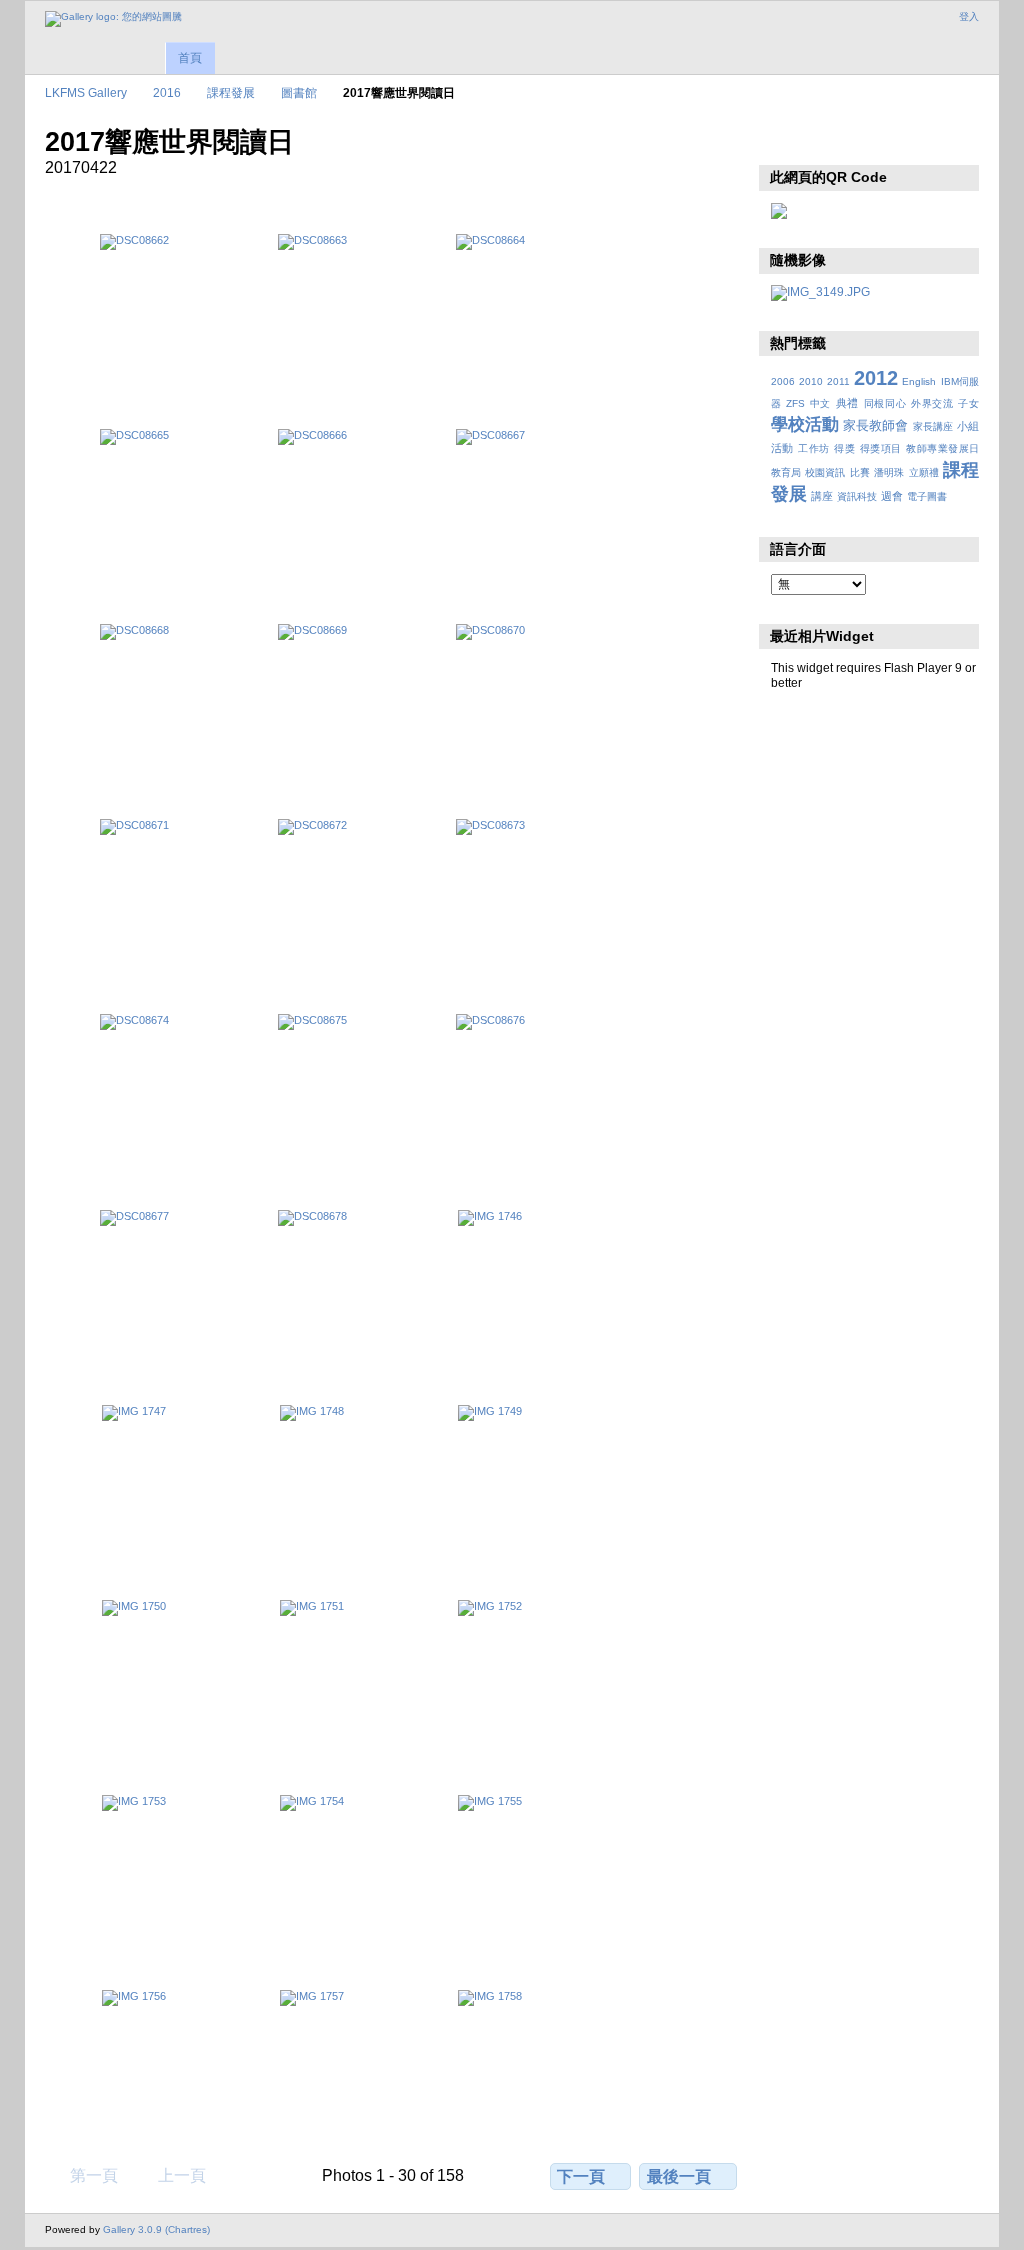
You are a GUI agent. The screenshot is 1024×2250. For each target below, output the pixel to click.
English (919, 381)
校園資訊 (825, 472)
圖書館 (299, 92)
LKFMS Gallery (86, 92)
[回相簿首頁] (113, 19)
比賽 (860, 472)
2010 (811, 381)
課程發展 (231, 92)
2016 (167, 92)
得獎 (844, 448)
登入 (969, 16)
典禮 (847, 403)
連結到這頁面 (824, 140)
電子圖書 (927, 496)
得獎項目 (881, 448)
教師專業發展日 (942, 448)
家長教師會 (875, 426)
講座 (822, 496)
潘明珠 (889, 472)
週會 (892, 496)
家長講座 (933, 426)
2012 (876, 378)
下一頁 (581, 2176)
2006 (783, 381)
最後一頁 (679, 2176)
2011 (838, 381)
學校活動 (805, 424)
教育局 (786, 472)
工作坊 (813, 448)
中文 (820, 403)
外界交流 (932, 403)
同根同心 (885, 403)
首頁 (190, 58)
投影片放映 (781, 140)
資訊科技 (857, 496)
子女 (968, 403)
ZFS (795, 403)
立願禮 (924, 472)
